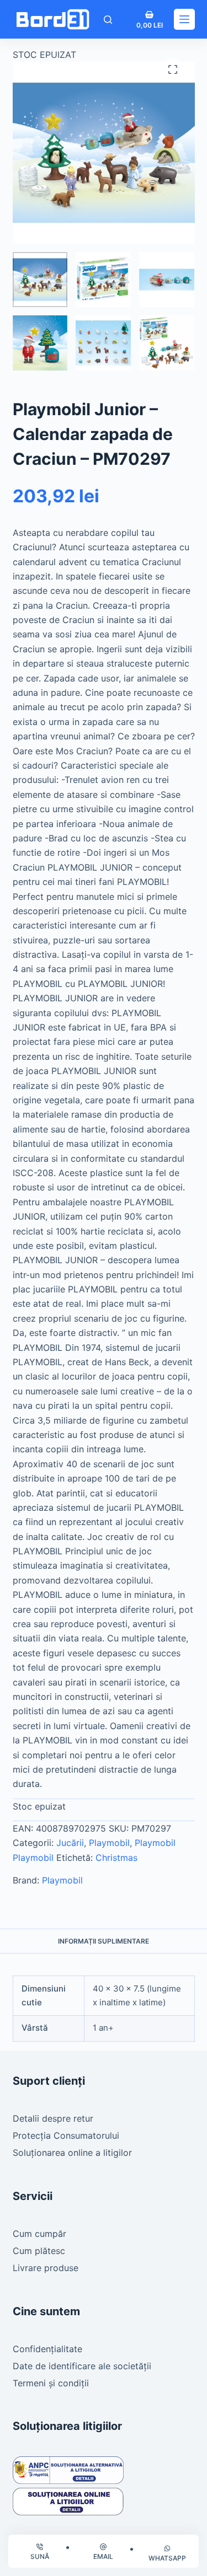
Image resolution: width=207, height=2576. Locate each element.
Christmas (116, 1858)
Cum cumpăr (39, 2234)
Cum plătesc (39, 2251)
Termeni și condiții (51, 2383)
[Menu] (184, 19)
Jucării (70, 1843)
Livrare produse (46, 2268)
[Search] (108, 20)
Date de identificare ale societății (82, 2366)
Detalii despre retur (53, 2118)
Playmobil (109, 1843)
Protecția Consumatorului (66, 2135)
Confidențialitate (47, 2349)
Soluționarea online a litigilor (72, 2153)
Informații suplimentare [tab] (104, 1941)
